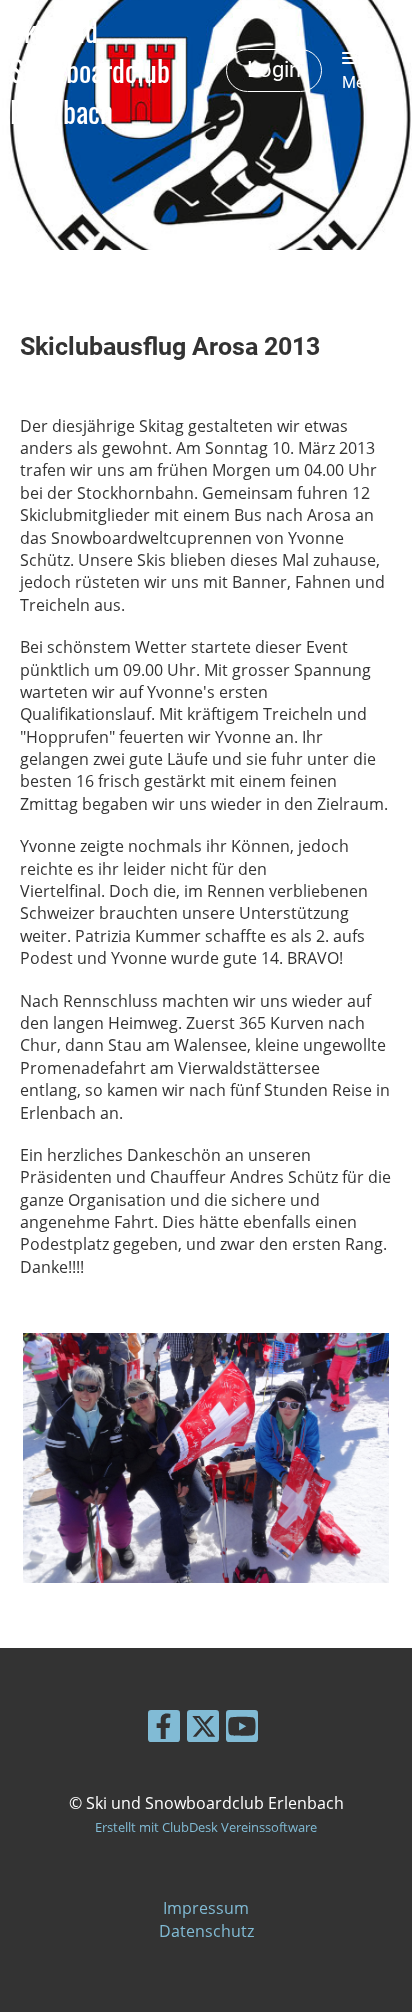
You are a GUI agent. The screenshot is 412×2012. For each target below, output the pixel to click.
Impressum (206, 1908)
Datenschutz (206, 1931)
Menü (362, 82)
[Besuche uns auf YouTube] (242, 1729)
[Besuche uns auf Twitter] (203, 1729)
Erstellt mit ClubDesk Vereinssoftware (206, 1827)
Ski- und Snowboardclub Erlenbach (90, 70)
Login (274, 69)
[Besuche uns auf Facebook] (164, 1729)
